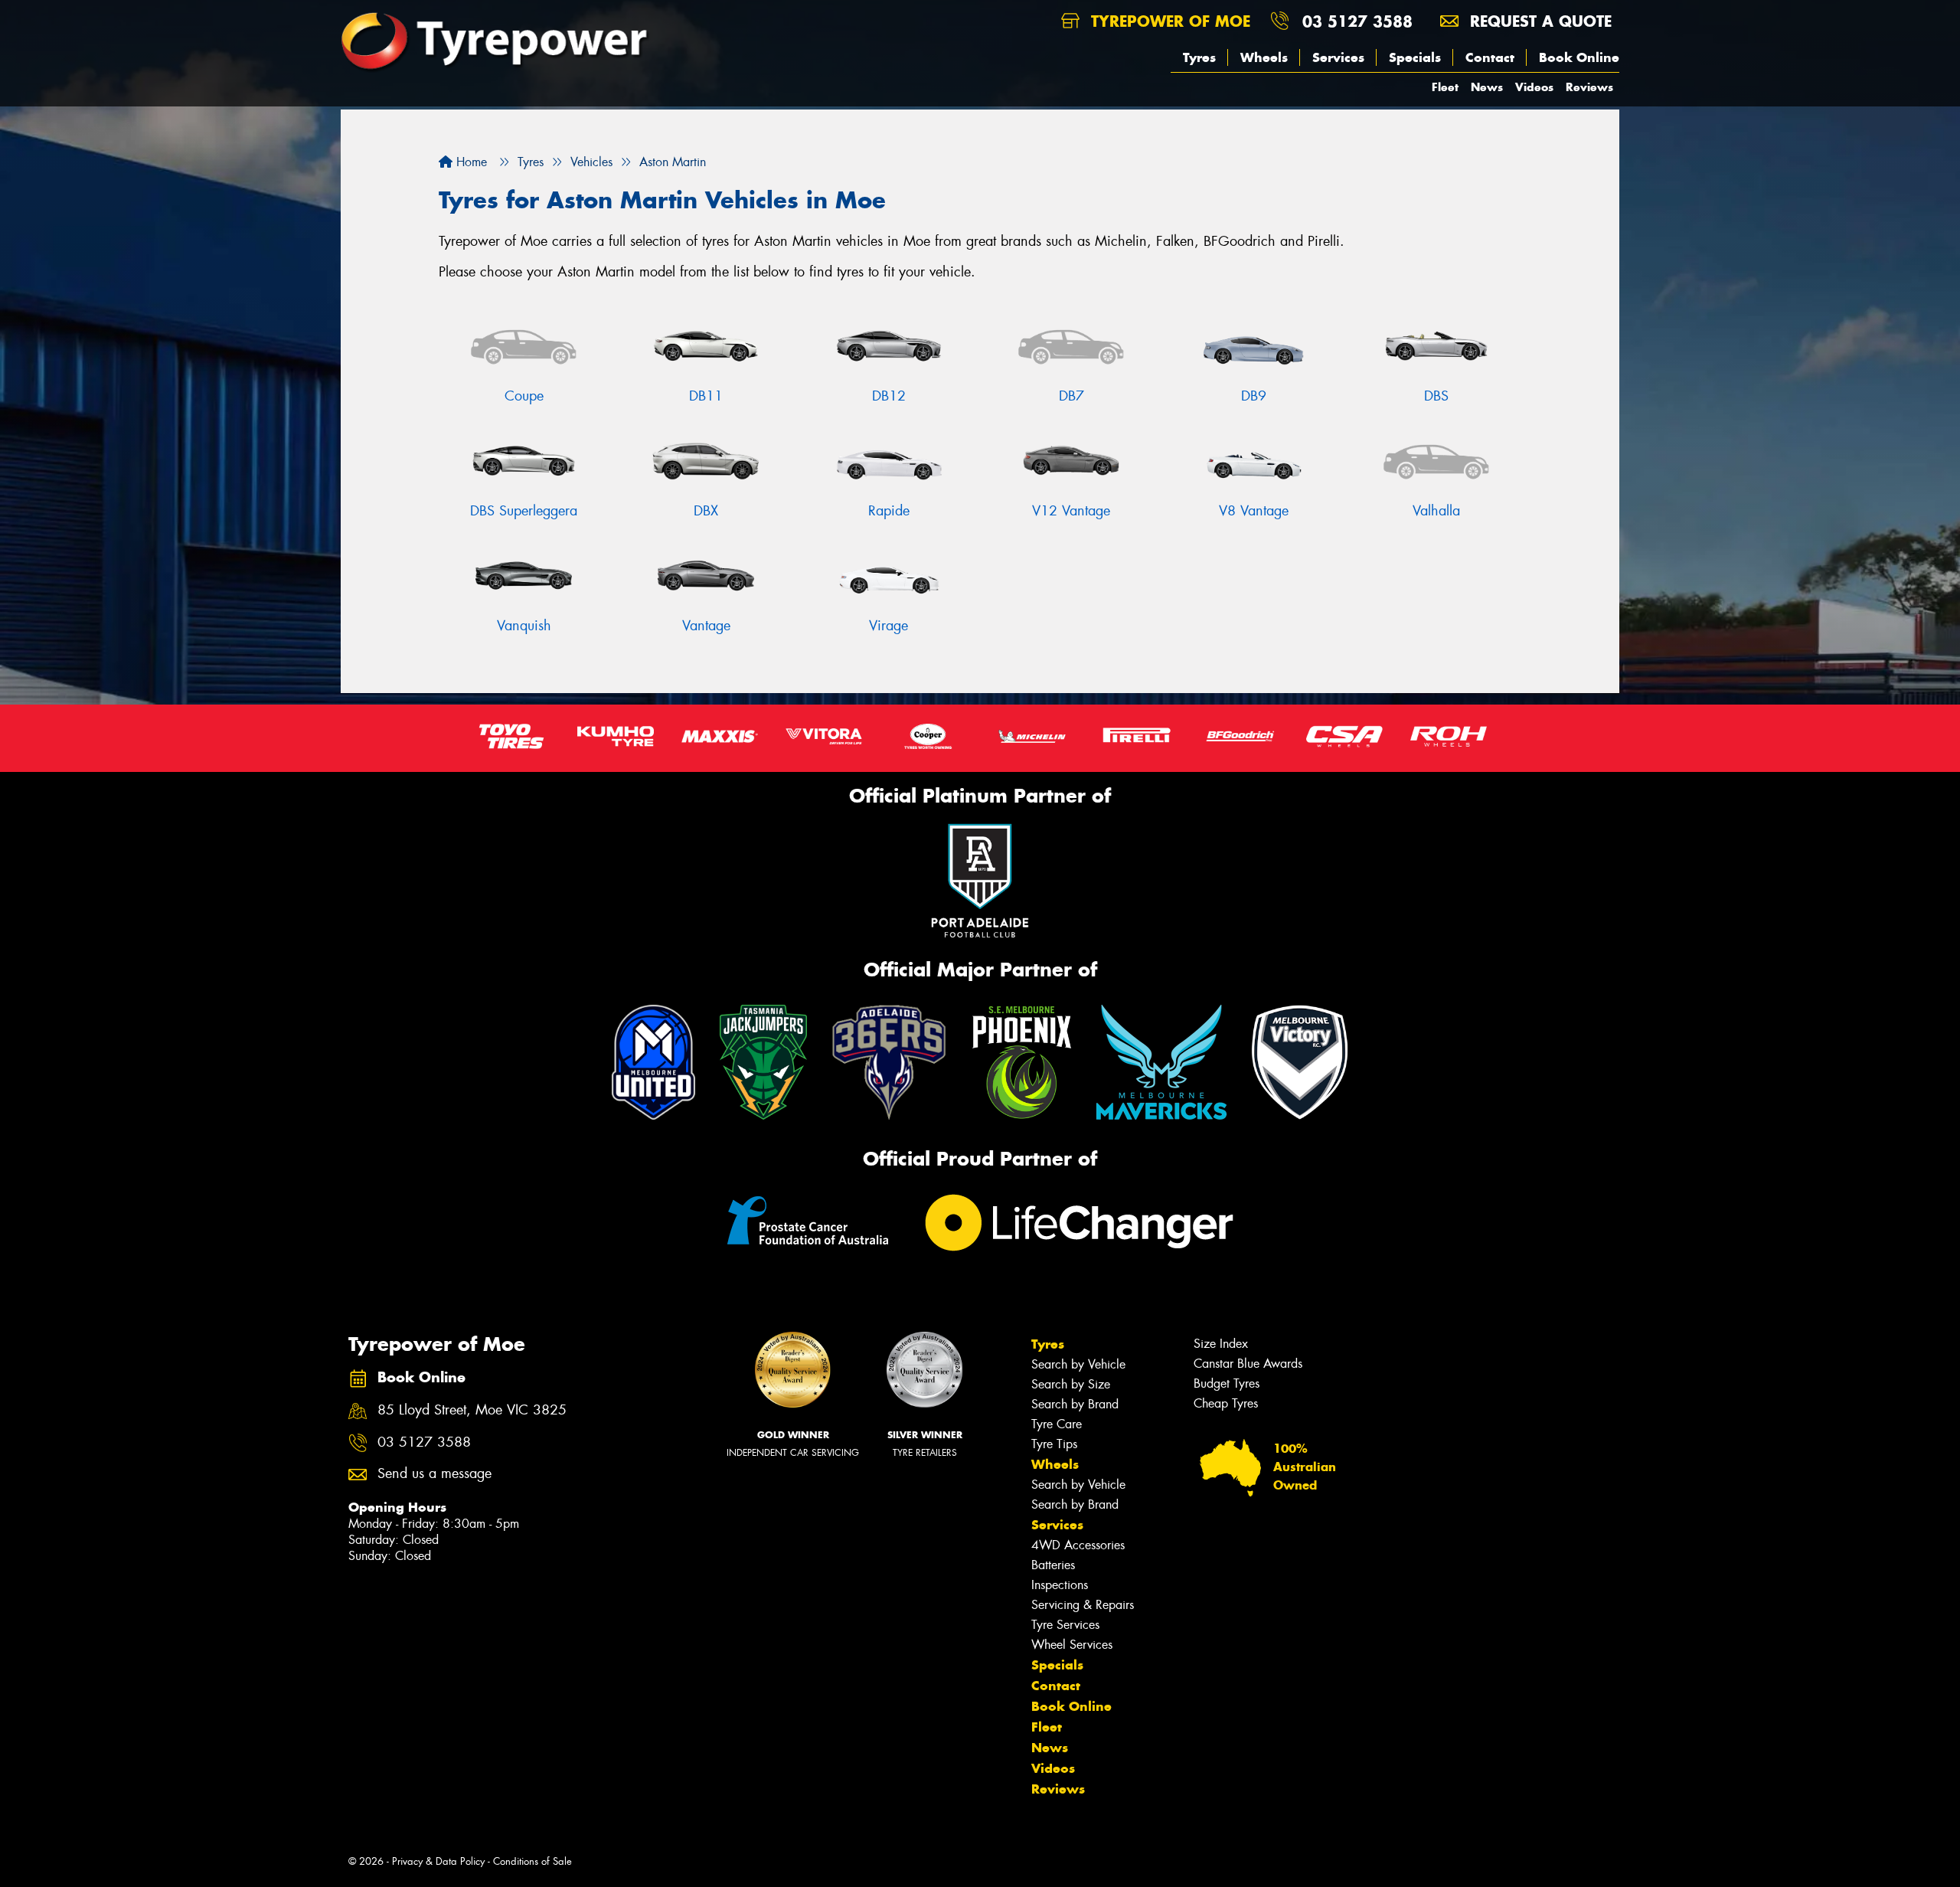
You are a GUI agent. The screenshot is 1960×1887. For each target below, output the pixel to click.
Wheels (1264, 57)
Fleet (1445, 87)
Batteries (1053, 1565)
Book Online (1579, 57)
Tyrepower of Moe (1168, 21)
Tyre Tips (1054, 1444)
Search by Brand (1075, 1404)
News (1487, 87)
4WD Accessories (1078, 1545)
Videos (1534, 87)
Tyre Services (1065, 1625)
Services (1338, 57)
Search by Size (1071, 1384)
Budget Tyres (1227, 1383)
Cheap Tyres (1226, 1403)
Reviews (1589, 87)
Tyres (1199, 57)
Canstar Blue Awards (1248, 1364)
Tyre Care (1057, 1424)
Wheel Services (1072, 1645)
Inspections (1060, 1585)
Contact (1490, 57)
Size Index (1221, 1344)
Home (470, 162)
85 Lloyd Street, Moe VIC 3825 (472, 1410)
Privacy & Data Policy (438, 1861)
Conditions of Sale (532, 1861)
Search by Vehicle (1078, 1364)
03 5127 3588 (1357, 21)
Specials (1415, 57)
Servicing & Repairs (1083, 1605)
